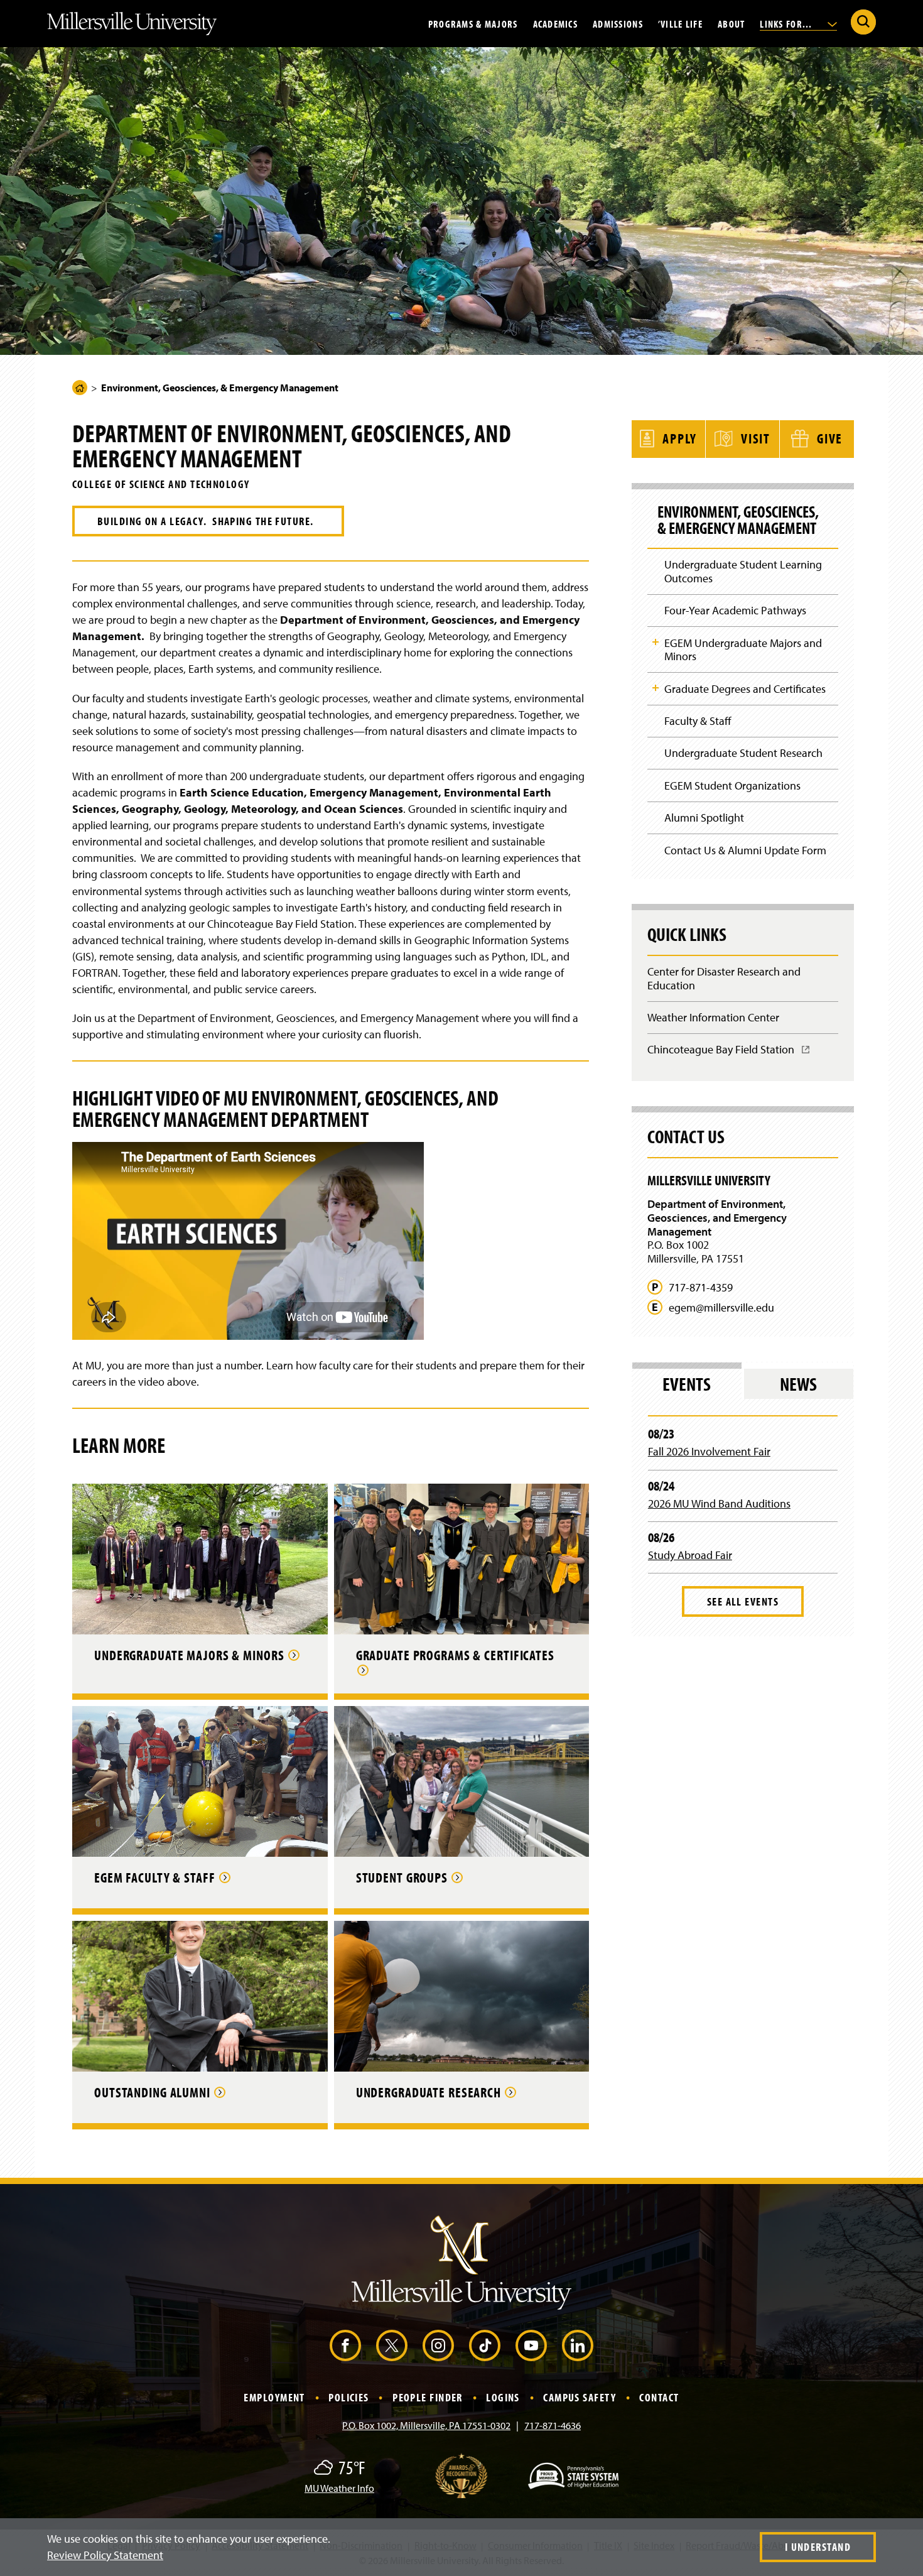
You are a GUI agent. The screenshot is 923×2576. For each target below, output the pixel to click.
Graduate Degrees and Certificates (745, 689)
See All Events (743, 1601)
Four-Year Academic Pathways (735, 610)
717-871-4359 (701, 1288)
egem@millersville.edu (721, 1308)
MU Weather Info (339, 2488)
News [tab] (798, 1384)
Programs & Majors (473, 23)
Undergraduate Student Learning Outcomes (743, 571)
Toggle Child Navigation (656, 642)
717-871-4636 (553, 2425)
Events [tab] (687, 1384)
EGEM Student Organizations (732, 785)
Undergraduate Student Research (743, 753)
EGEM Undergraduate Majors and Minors (743, 650)
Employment (274, 2397)
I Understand (818, 2547)
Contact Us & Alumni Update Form (745, 850)
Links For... (787, 23)
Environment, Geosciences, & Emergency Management (738, 520)
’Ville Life (680, 23)
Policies (349, 2397)
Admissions (618, 23)
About (731, 23)
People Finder (428, 2397)
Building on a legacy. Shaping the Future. (208, 521)
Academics (556, 23)
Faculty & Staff (698, 721)
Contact (659, 2397)
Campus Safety (580, 2397)
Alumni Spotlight (704, 818)
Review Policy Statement (105, 2555)
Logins (503, 2397)
